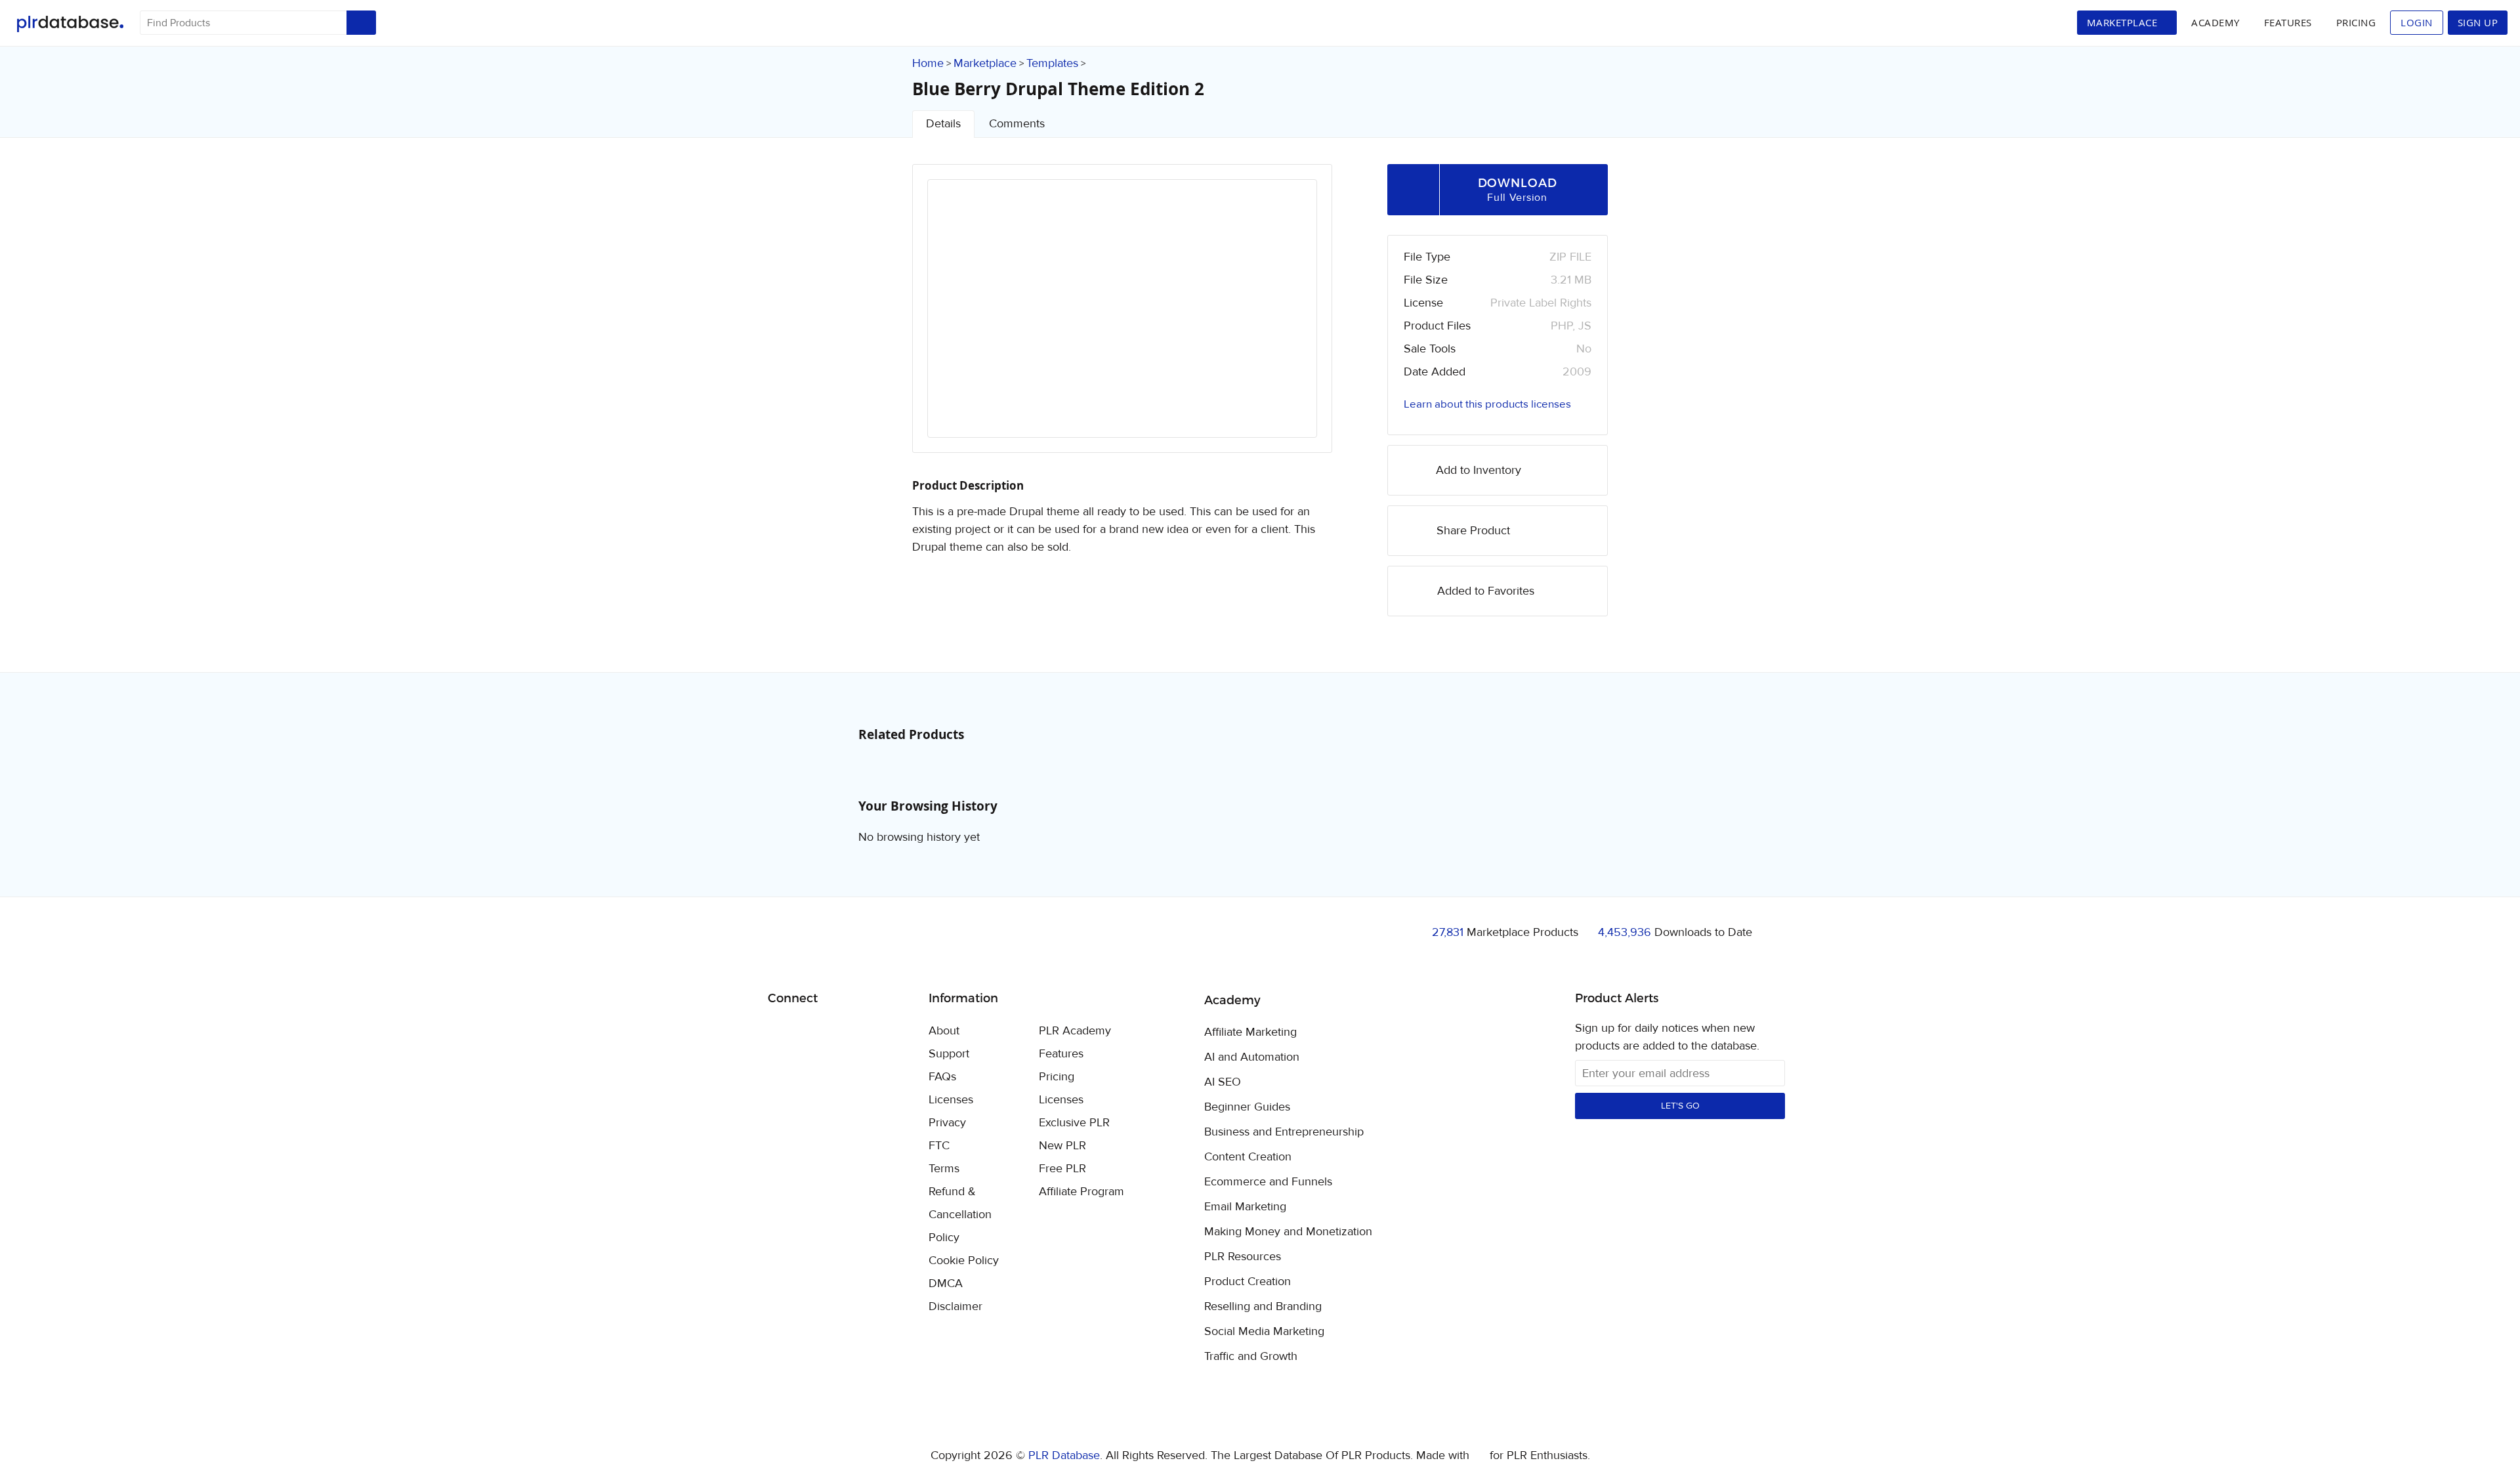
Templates (1052, 63)
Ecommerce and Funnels (1268, 1182)
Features (2288, 22)
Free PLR (1062, 1169)
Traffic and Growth (1251, 1357)
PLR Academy (1075, 1031)
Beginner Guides (1247, 1107)
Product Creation (1248, 1282)
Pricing (2356, 22)
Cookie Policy (964, 1261)
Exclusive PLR (1074, 1123)
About (944, 1031)
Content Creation (1248, 1157)
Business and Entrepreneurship (1284, 1132)
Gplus (842, 1032)
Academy (2215, 22)
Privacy (947, 1123)
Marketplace (985, 63)
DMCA (946, 1283)
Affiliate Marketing (1250, 1032)
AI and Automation (1252, 1057)
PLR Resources (1243, 1257)
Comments (1017, 124)
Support (949, 1054)
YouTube (872, 1032)
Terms (944, 1169)
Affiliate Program (1081, 1192)
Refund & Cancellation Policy (960, 1215)
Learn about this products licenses (1487, 404)
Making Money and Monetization (1288, 1232)
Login (2417, 22)
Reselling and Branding (1263, 1307)
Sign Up (2478, 22)
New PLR (1062, 1146)
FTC (939, 1146)
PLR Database (70, 24)
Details (943, 124)
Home (928, 63)
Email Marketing (1245, 1207)
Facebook (780, 1032)
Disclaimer (955, 1306)
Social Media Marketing (1264, 1332)
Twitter (811, 1032)
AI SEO (1223, 1082)
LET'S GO (1680, 1106)
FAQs (942, 1077)
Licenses (951, 1100)
